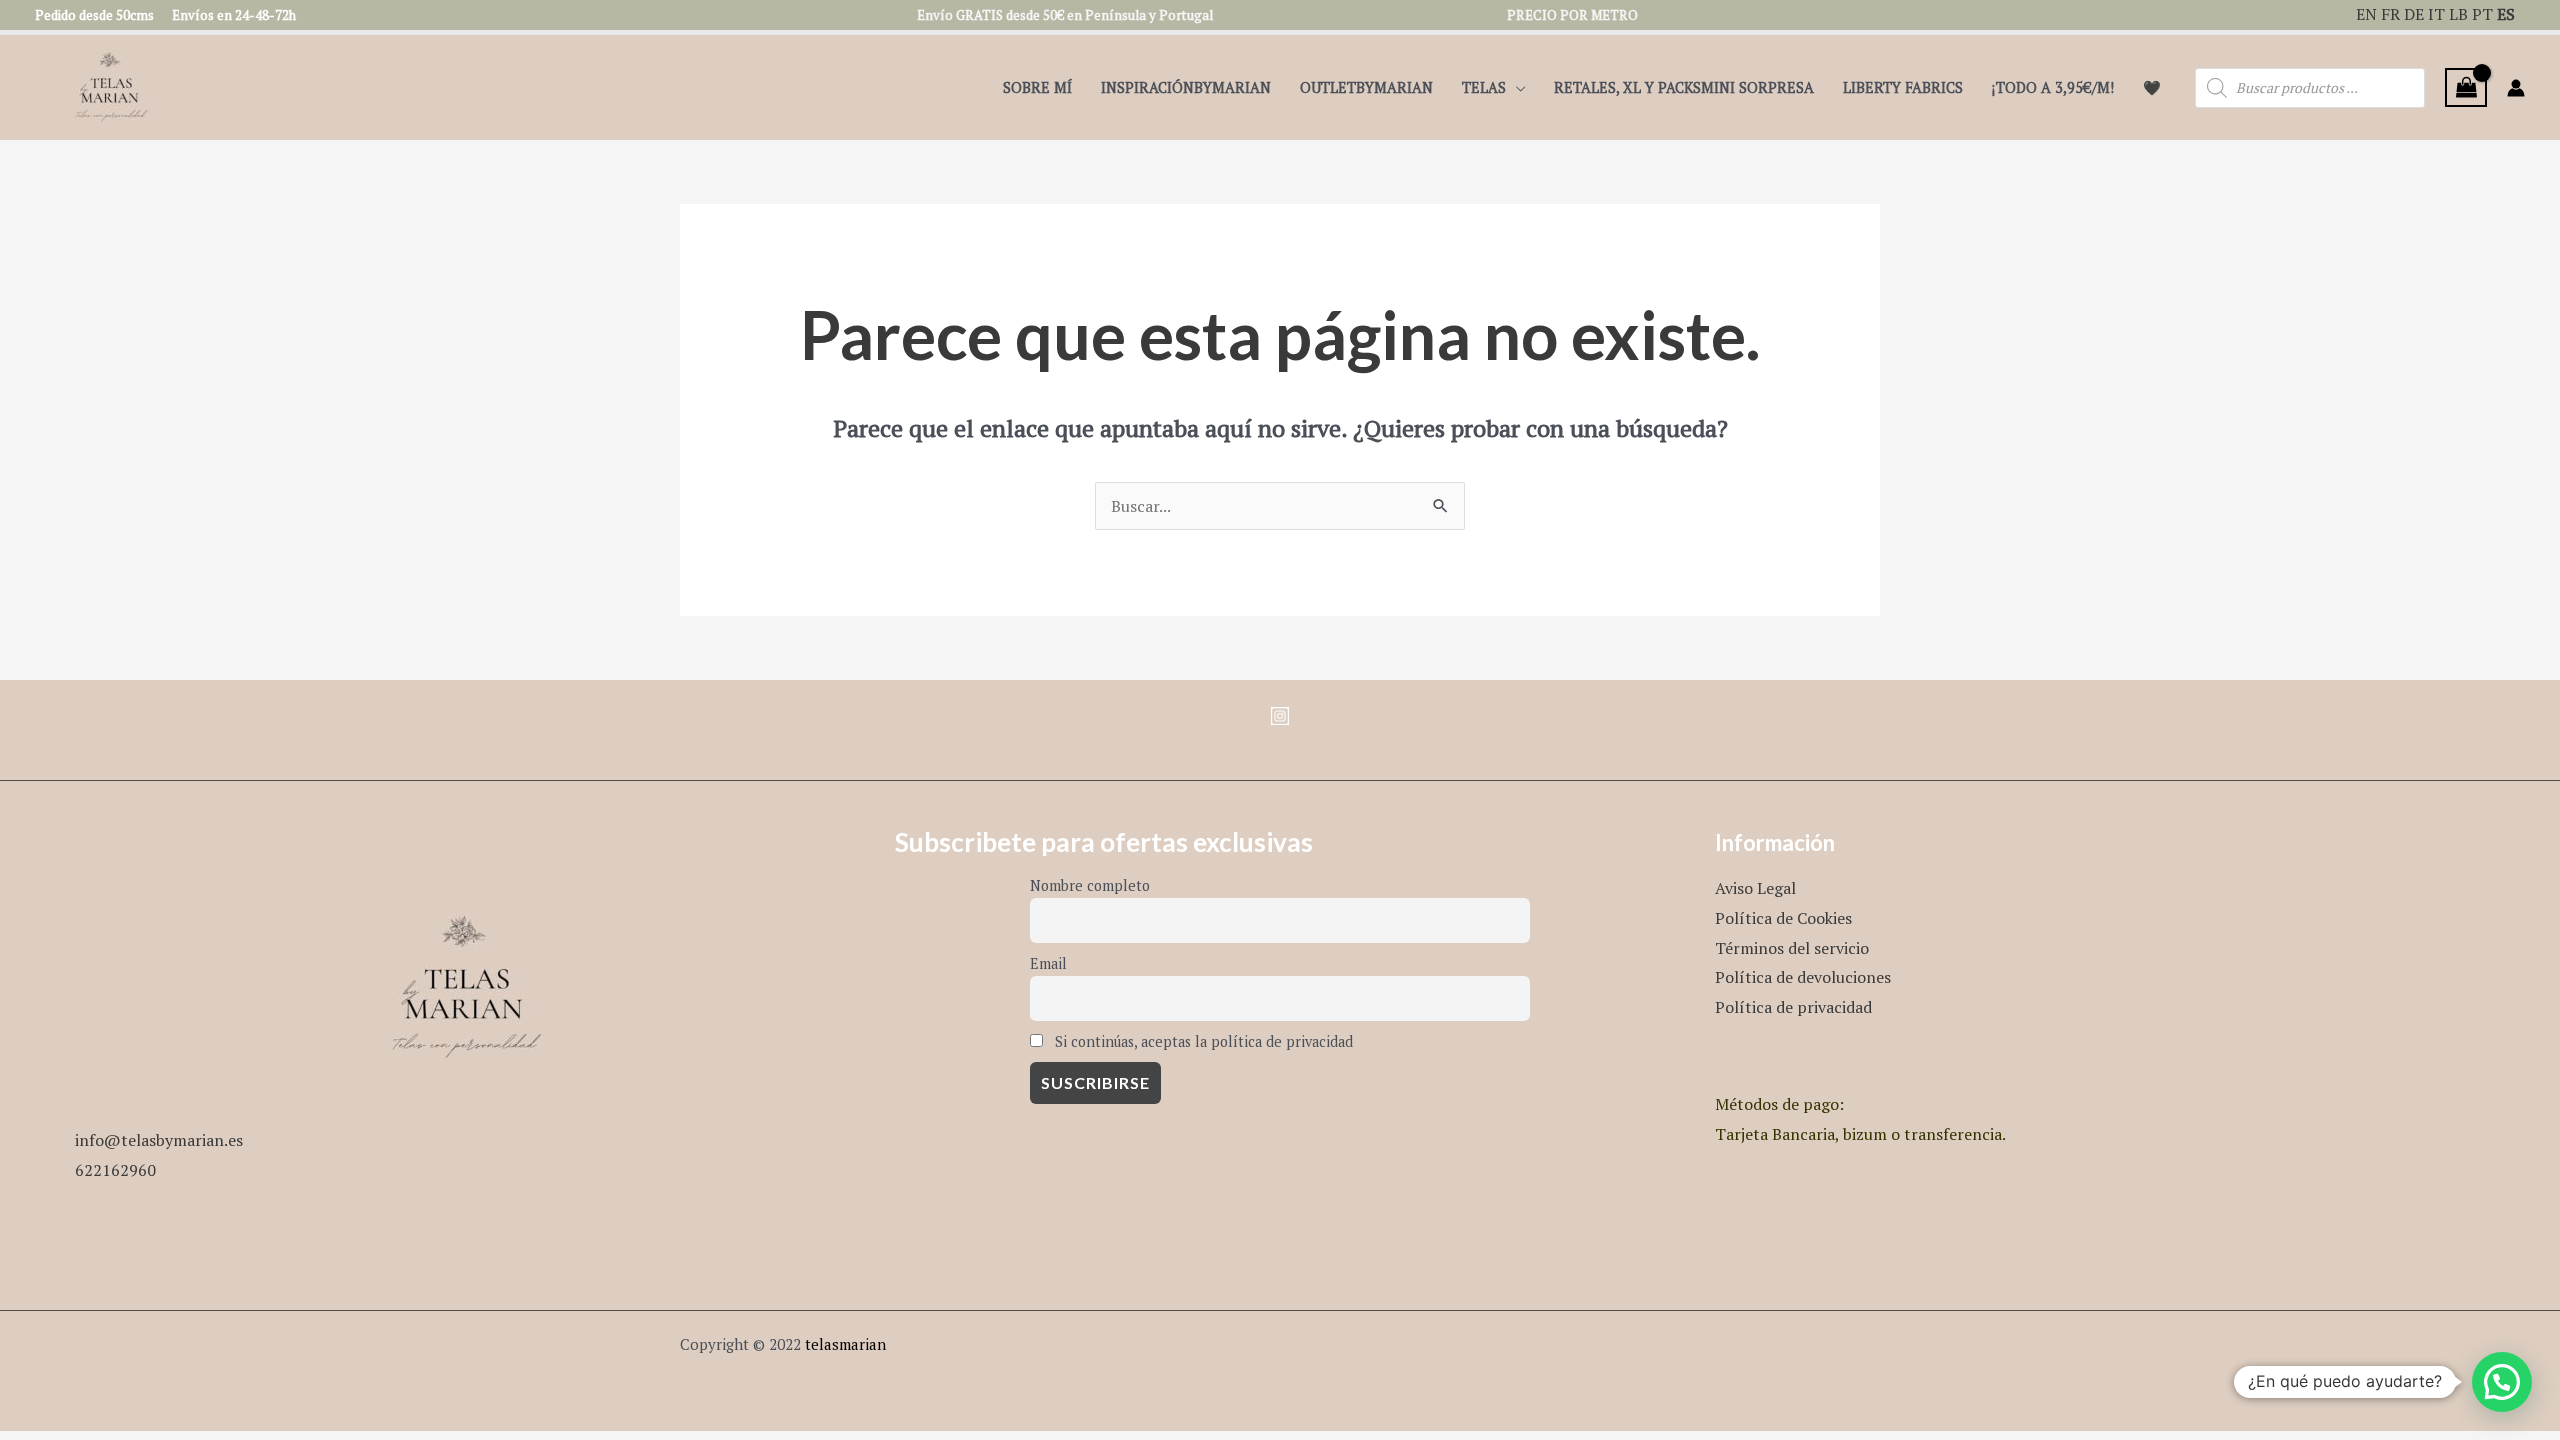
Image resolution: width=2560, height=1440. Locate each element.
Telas (1484, 87)
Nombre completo (1090, 885)
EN (2366, 14)
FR (2390, 14)
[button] (2502, 1382)
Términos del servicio (1792, 948)
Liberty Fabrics (1903, 87)
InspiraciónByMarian (1186, 87)
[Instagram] (1280, 716)
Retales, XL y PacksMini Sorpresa (1684, 87)
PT (2482, 14)
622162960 (115, 1170)
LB (2458, 14)
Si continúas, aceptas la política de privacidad (1202, 1041)
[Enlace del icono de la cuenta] (2516, 88)
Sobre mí (1037, 87)
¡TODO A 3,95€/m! (2053, 87)
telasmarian (845, 1344)
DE (2414, 14)
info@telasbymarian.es (159, 1140)
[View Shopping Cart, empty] (2466, 87)
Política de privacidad (1793, 1007)
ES (2506, 14)
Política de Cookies (1783, 918)
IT (2436, 14)
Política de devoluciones (1803, 977)
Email (1048, 963)
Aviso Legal (1755, 888)
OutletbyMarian (1366, 87)
